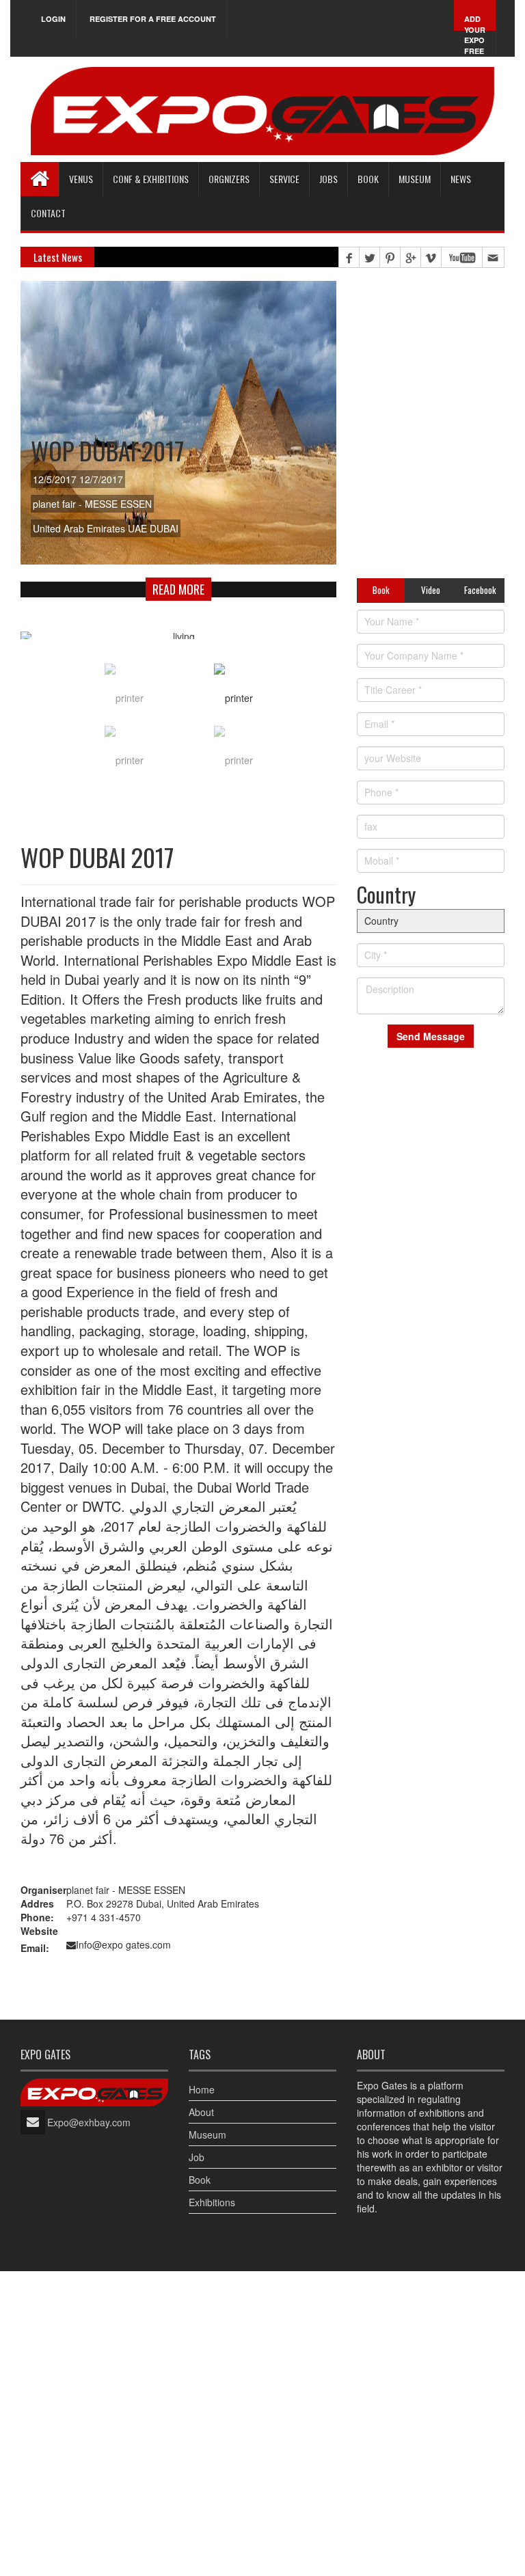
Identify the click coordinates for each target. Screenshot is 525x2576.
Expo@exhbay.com (89, 2122)
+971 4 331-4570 (104, 1917)
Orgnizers (229, 179)
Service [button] (284, 179)
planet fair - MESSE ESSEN (126, 1890)
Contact (48, 213)
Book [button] (368, 179)
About (201, 2112)
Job (197, 2157)
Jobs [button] (328, 179)
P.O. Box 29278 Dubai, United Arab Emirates (163, 1903)
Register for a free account (153, 19)
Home (202, 2089)
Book (200, 2180)
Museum (415, 179)
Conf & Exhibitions (151, 179)
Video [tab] (431, 590)
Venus (81, 179)
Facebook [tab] (480, 590)
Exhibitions (212, 2202)
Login (53, 19)
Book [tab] (381, 590)
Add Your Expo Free (475, 35)
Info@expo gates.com (123, 1944)
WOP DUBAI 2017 (107, 450)
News (461, 179)
